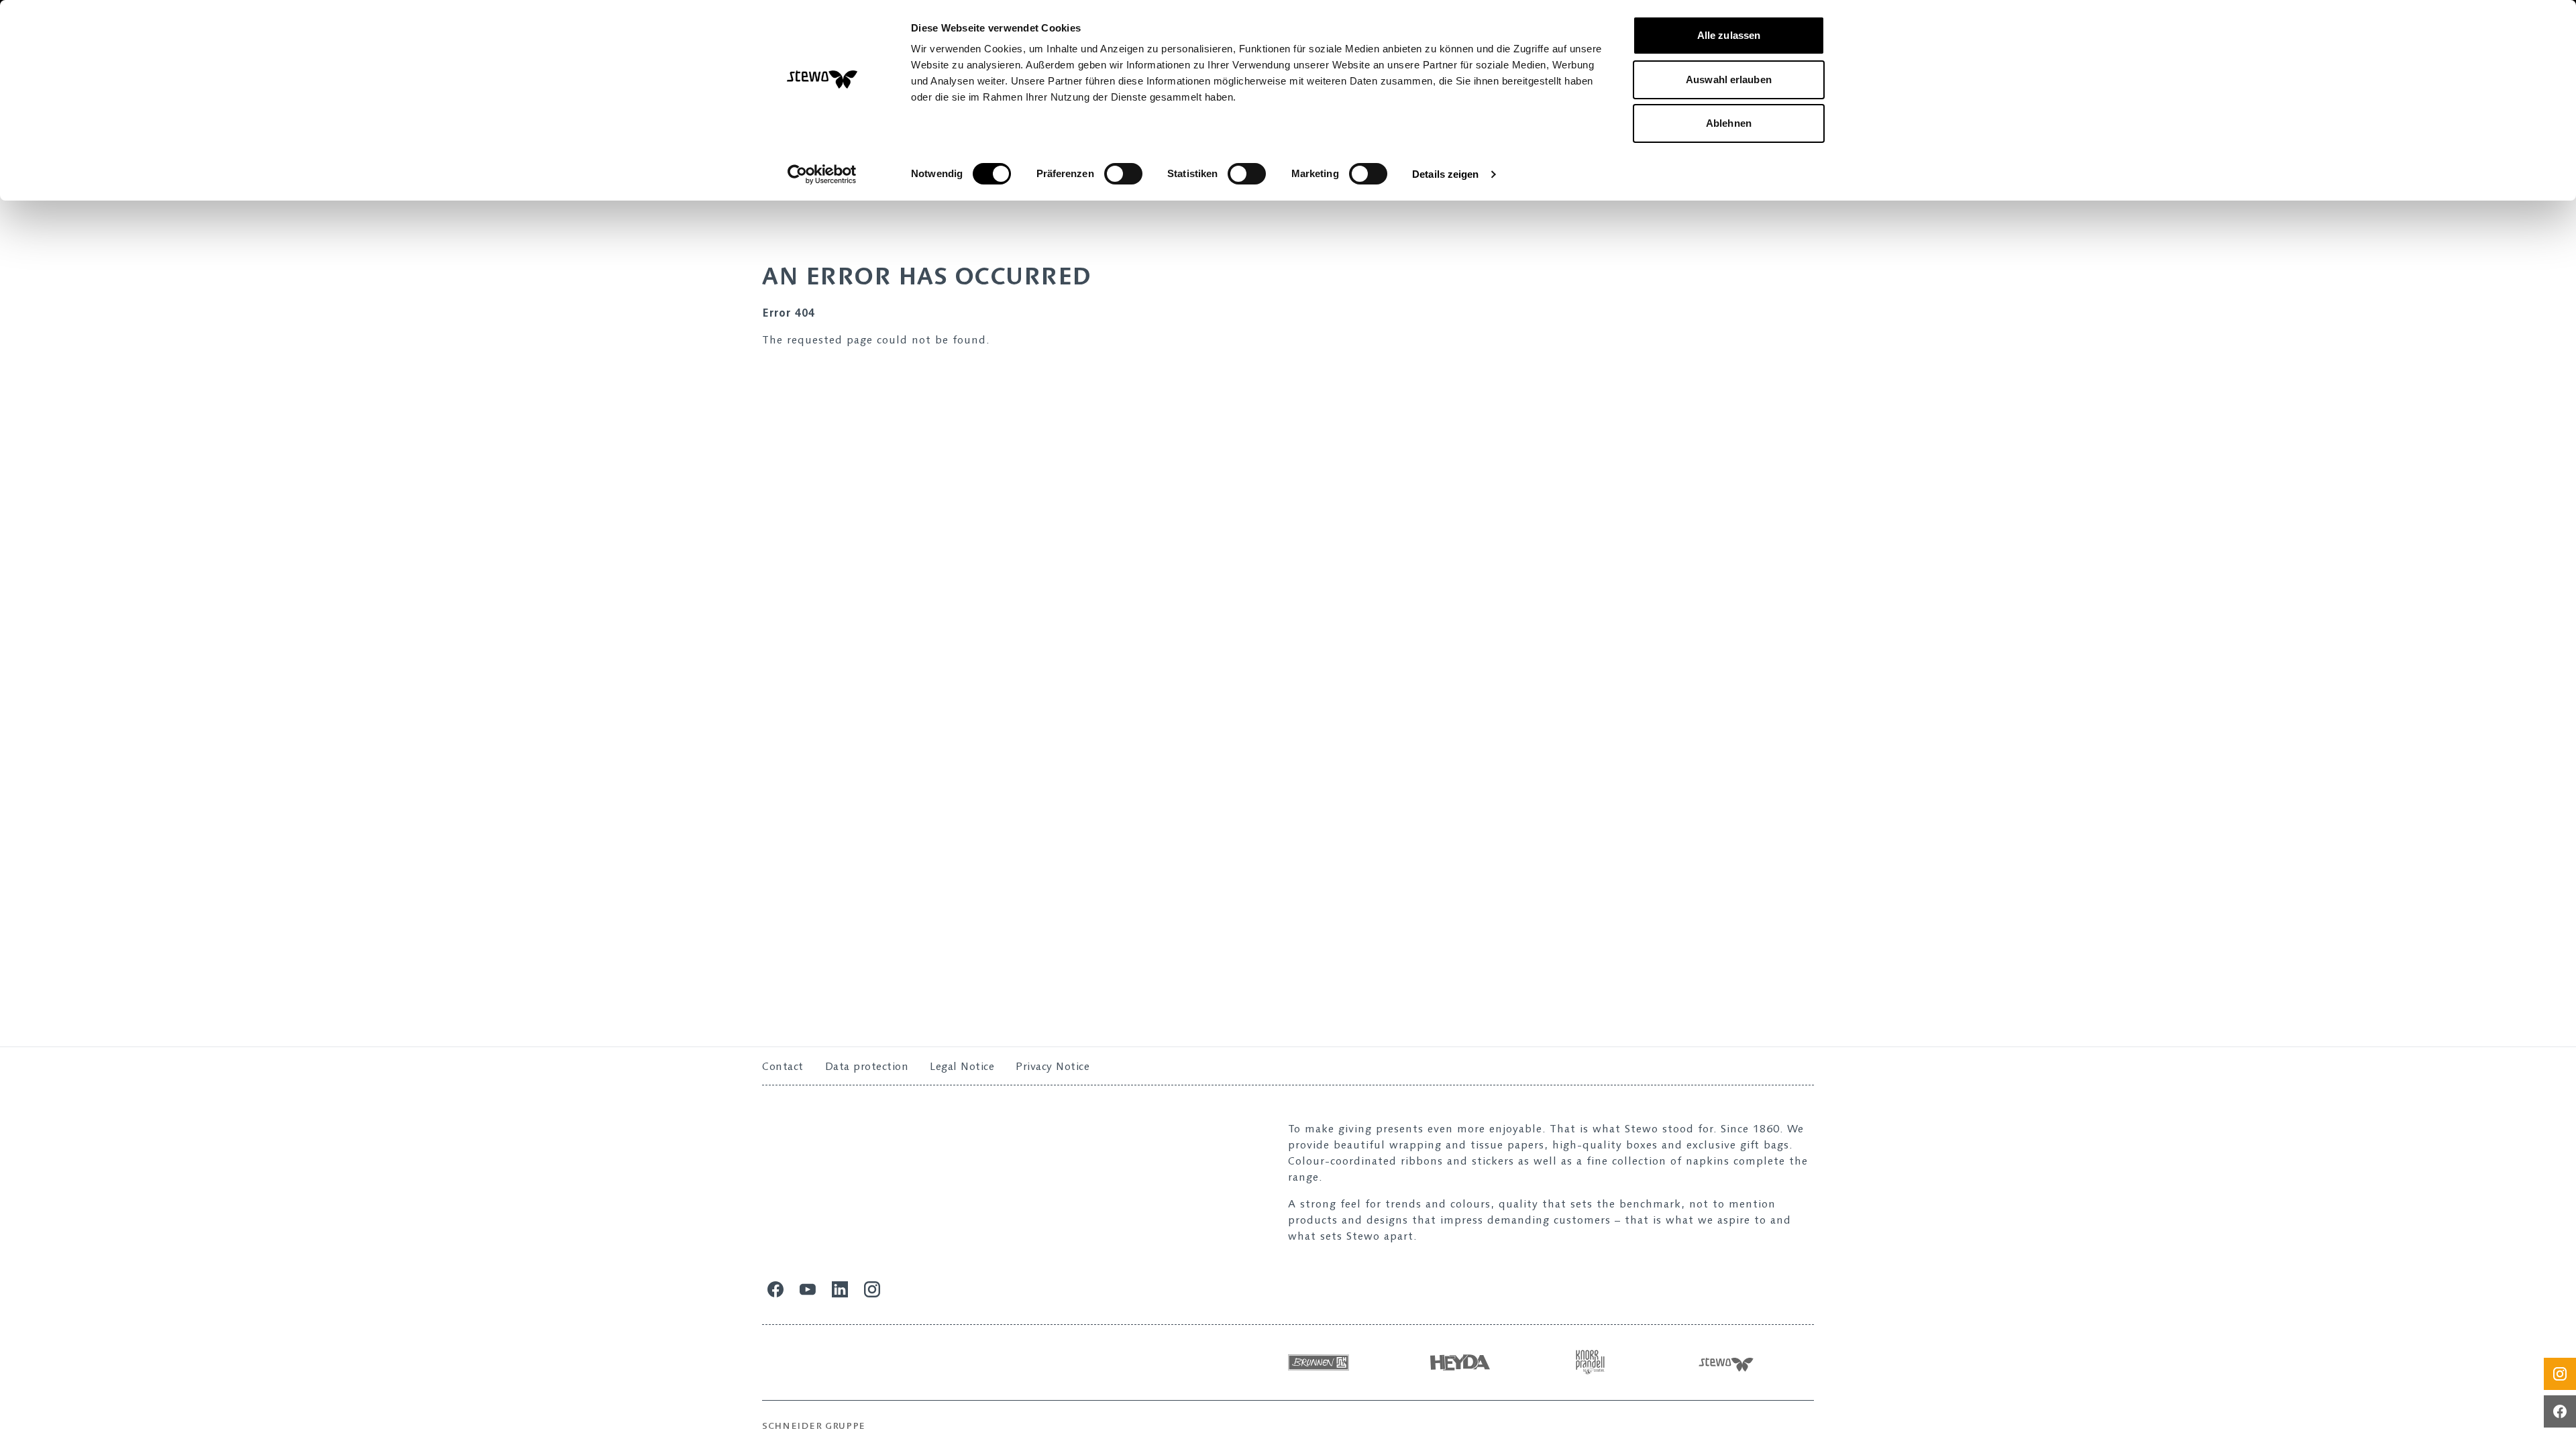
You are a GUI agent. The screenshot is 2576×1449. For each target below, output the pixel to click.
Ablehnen (1729, 123)
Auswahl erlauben (1729, 79)
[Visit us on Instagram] (2560, 1374)
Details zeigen (1445, 174)
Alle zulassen (1729, 35)
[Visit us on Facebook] (2560, 1411)
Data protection (867, 1066)
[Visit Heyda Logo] (1485, 1362)
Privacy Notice (1053, 1066)
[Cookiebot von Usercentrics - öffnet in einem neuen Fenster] (822, 174)
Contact (783, 1066)
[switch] (1123, 174)
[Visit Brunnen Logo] (1346, 1362)
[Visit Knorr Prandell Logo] (1625, 1362)
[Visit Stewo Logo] (1756, 1362)
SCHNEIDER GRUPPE (814, 1426)
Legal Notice (962, 1066)
